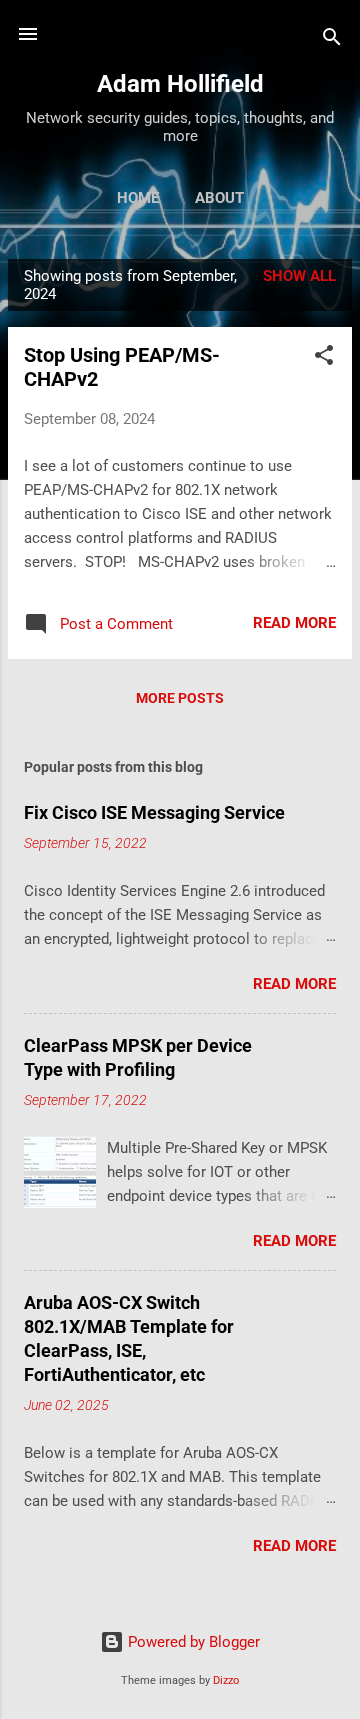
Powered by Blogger (192, 1642)
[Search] (332, 40)
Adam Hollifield (180, 84)
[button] (324, 358)
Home (138, 198)
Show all (299, 276)
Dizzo (226, 1680)
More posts (180, 698)
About (219, 198)
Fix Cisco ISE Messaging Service (154, 812)
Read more (294, 623)
